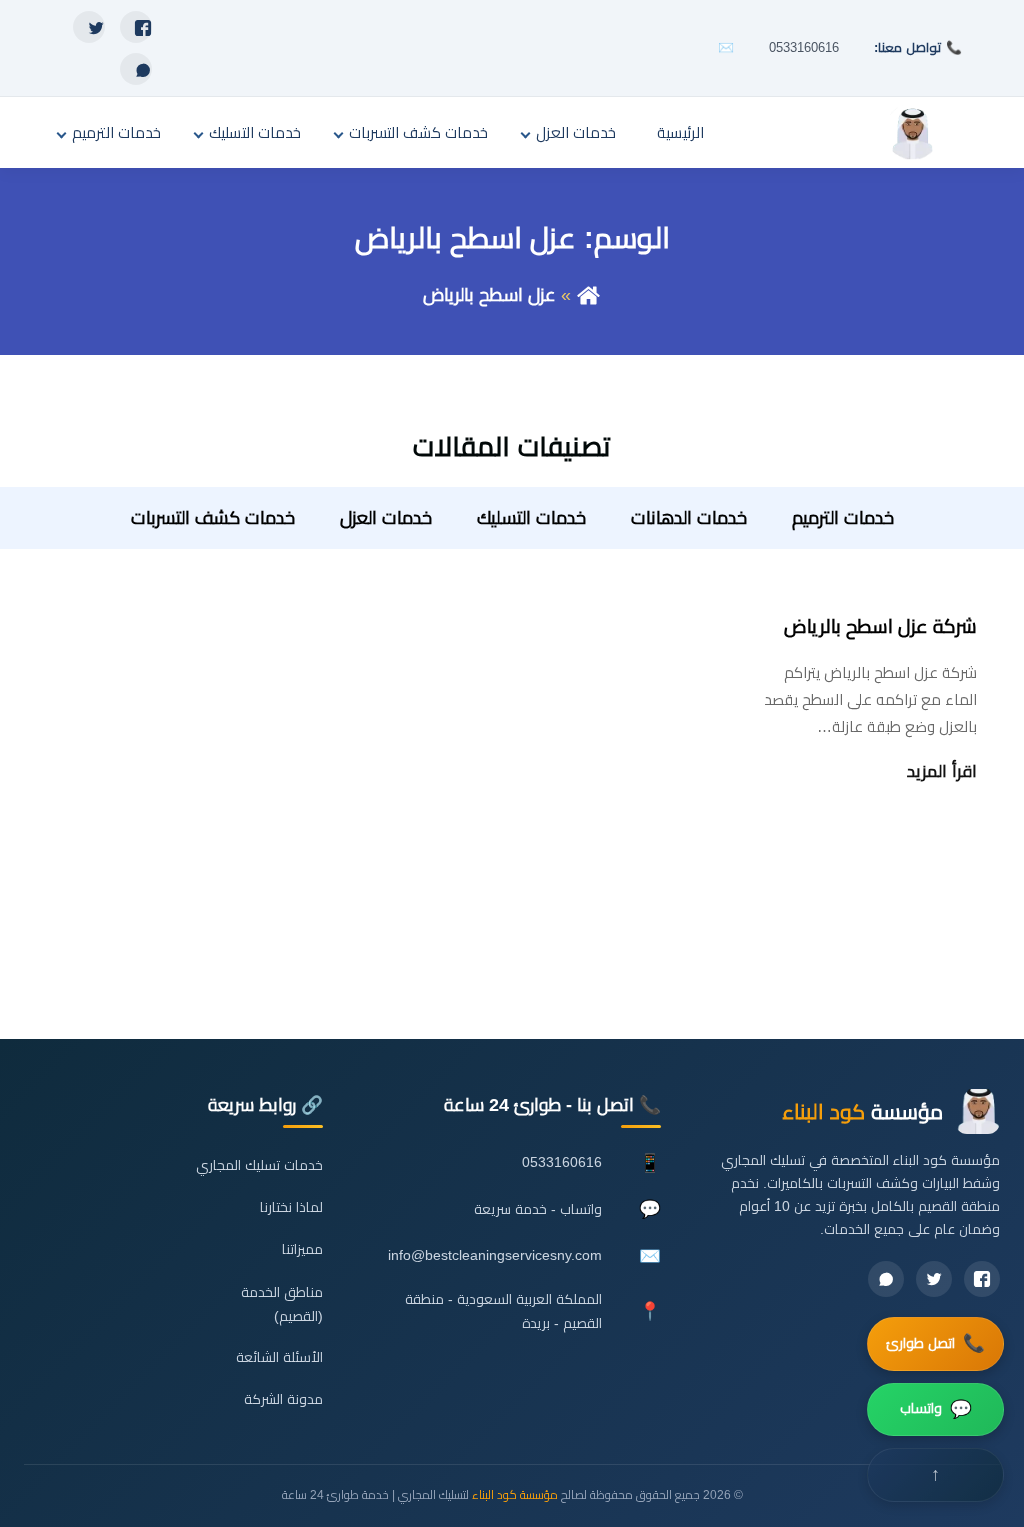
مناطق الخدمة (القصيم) (281, 1304)
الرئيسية (680, 132)
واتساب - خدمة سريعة (538, 1209)
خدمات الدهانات (689, 518)
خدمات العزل (576, 132)
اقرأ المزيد (942, 771)
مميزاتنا (302, 1249)
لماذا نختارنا (291, 1207)
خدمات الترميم (116, 132)
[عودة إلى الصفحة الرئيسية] (588, 295)
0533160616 (804, 47)
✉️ (726, 47)
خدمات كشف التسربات (418, 132)
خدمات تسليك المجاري (259, 1165)
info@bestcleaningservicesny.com (495, 1255)
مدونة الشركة (283, 1399)
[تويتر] (89, 27)
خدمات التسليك (255, 132)
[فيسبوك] (136, 27)
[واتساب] (136, 69)
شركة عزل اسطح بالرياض (880, 626)
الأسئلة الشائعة (279, 1357)
